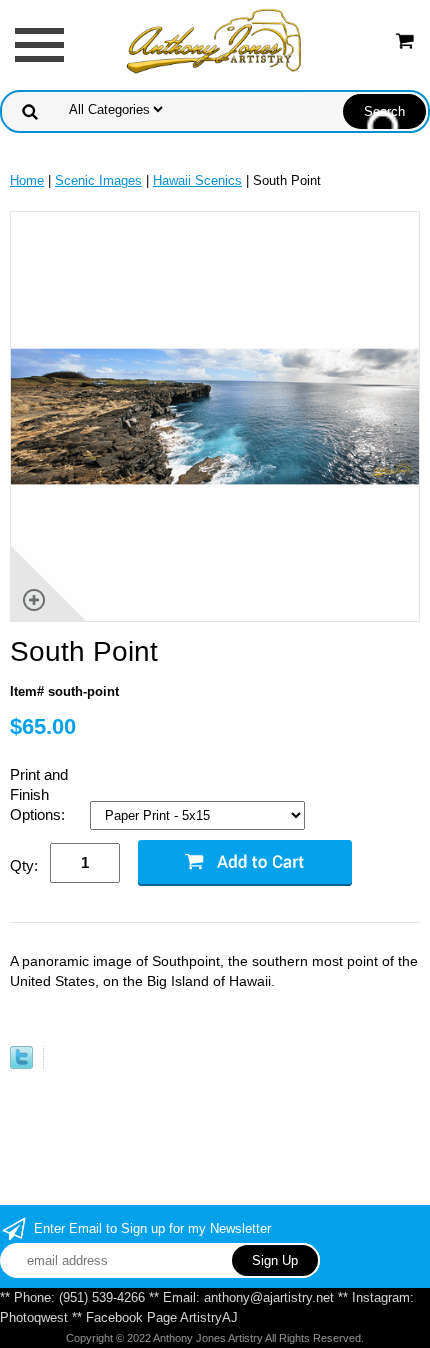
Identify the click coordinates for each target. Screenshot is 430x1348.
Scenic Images (98, 180)
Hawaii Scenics (197, 180)
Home (27, 180)
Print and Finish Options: (39, 794)
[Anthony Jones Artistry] (215, 43)
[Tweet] (21, 1064)
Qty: (24, 865)
